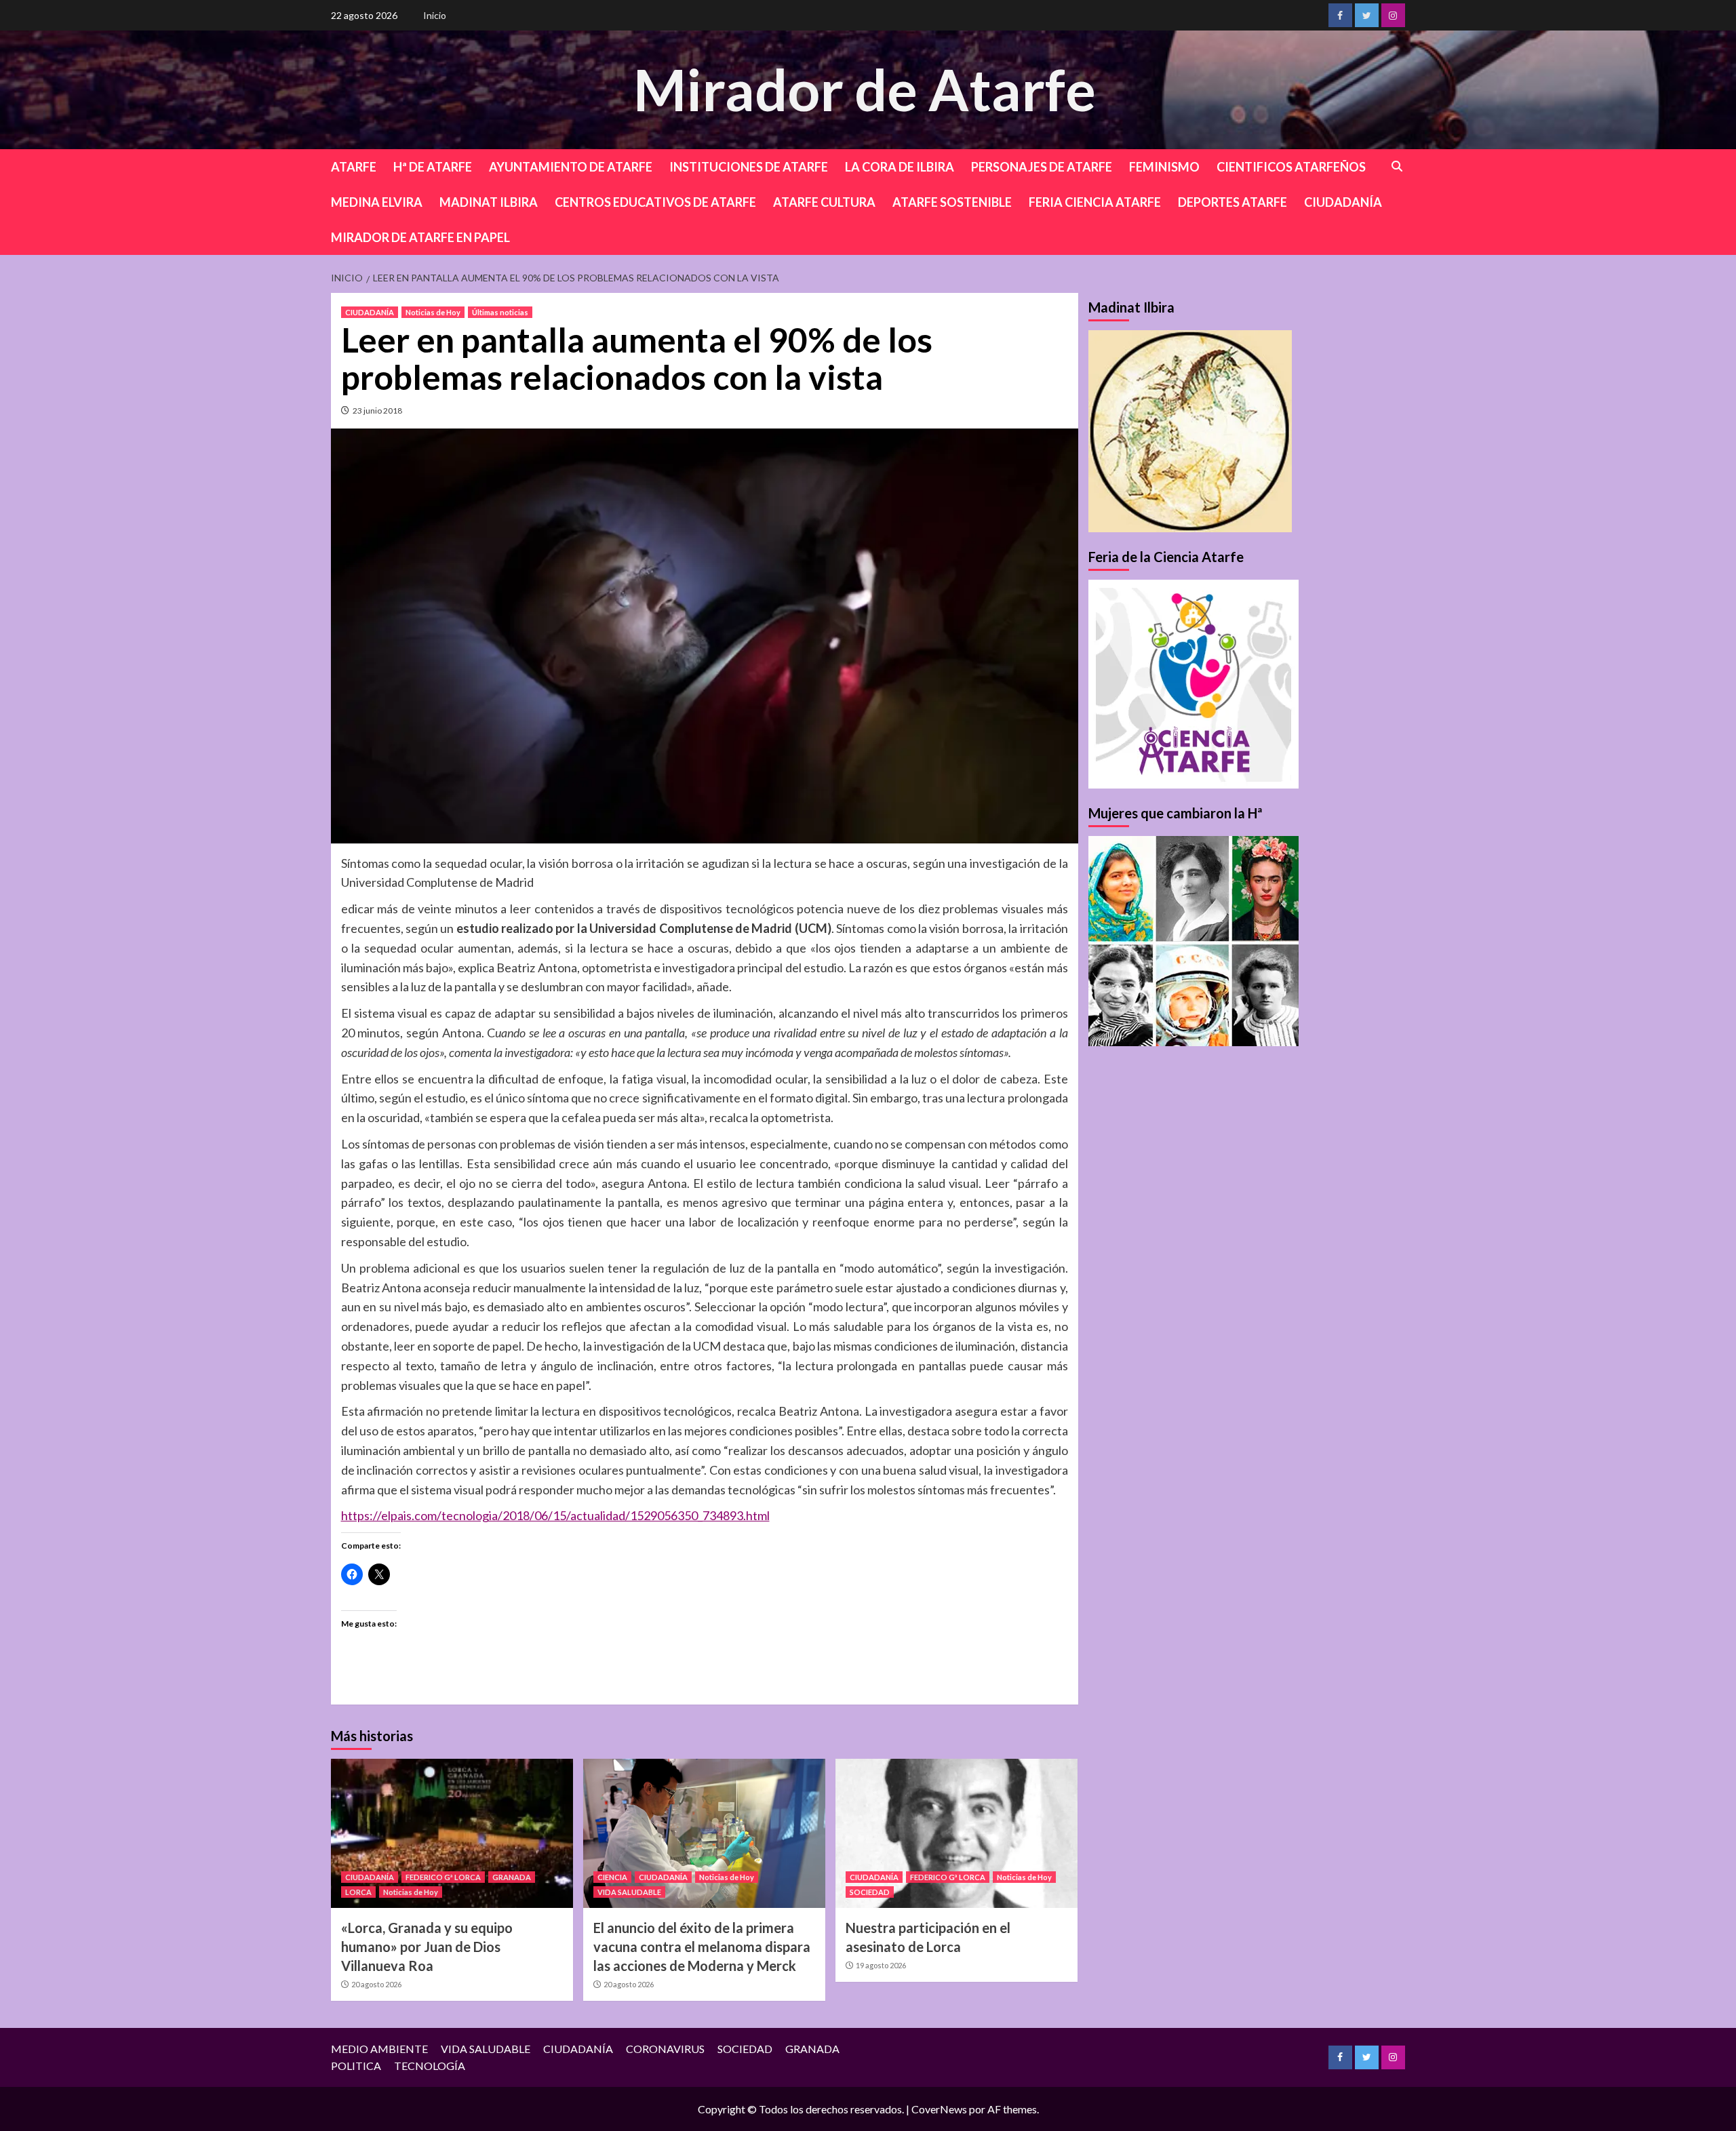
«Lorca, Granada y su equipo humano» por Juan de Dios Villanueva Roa (427, 1947)
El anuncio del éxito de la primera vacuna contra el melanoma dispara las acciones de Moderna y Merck (702, 1947)
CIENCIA (612, 1877)
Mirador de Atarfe (865, 89)
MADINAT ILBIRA (489, 202)
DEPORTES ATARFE (1232, 202)
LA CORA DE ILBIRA (900, 167)
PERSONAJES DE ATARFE (1042, 167)
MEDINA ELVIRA (377, 202)
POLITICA (356, 2066)
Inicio (435, 15)
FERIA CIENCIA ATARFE (1095, 202)
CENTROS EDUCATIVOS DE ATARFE (655, 202)
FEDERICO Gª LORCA (443, 1877)
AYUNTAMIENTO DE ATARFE (571, 167)
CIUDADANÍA (1343, 202)
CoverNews (939, 2109)
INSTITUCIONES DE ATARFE (749, 167)
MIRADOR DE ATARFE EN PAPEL (420, 237)
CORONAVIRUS (665, 2049)
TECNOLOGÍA (430, 2066)
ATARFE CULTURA (824, 202)
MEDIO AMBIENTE (379, 2049)
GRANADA (512, 1877)
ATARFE (354, 167)
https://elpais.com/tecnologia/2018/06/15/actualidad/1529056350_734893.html (555, 1515)
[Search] (1397, 166)
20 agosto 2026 (376, 1984)
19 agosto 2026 (881, 1965)
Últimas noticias (500, 312)
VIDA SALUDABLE (629, 1892)
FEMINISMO (1164, 167)
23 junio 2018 (377, 411)
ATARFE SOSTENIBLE (952, 202)
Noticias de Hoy (433, 312)
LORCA (358, 1892)
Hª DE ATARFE (433, 167)
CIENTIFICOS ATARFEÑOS (1291, 167)
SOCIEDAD (870, 1892)
